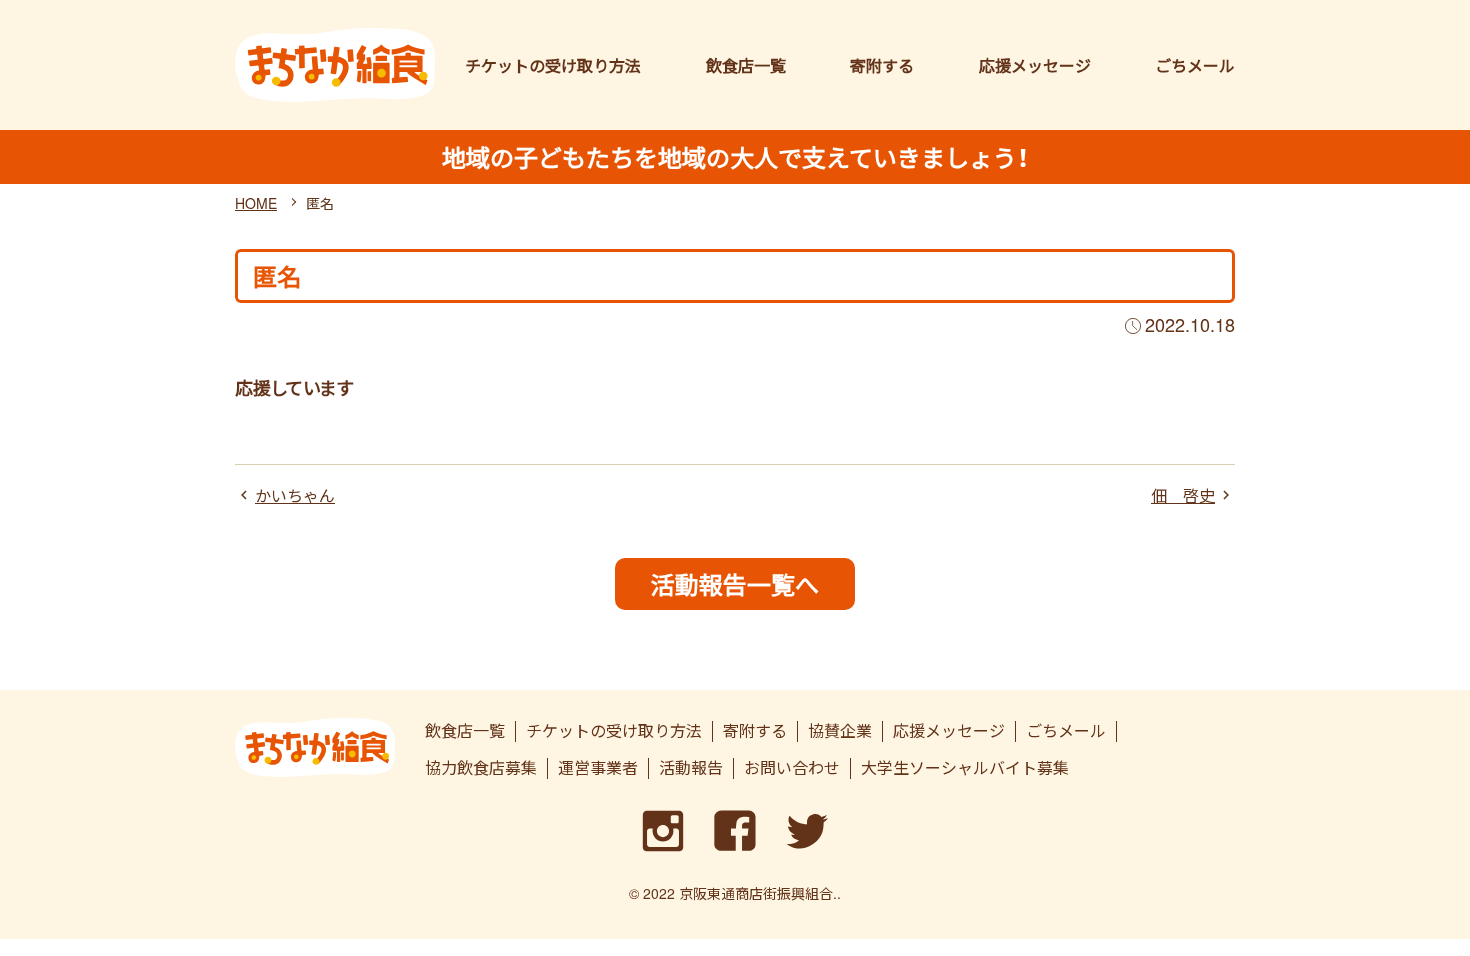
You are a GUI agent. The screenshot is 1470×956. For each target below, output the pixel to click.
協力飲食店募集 (481, 768)
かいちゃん (295, 496)
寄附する (882, 65)
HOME (256, 203)
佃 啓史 (1183, 496)
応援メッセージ (1035, 65)
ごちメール (1195, 65)
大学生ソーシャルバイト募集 (965, 768)
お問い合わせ (792, 768)
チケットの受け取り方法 (553, 65)
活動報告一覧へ (735, 584)
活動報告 (691, 768)
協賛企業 (840, 731)
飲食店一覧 (746, 65)
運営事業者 (598, 768)
